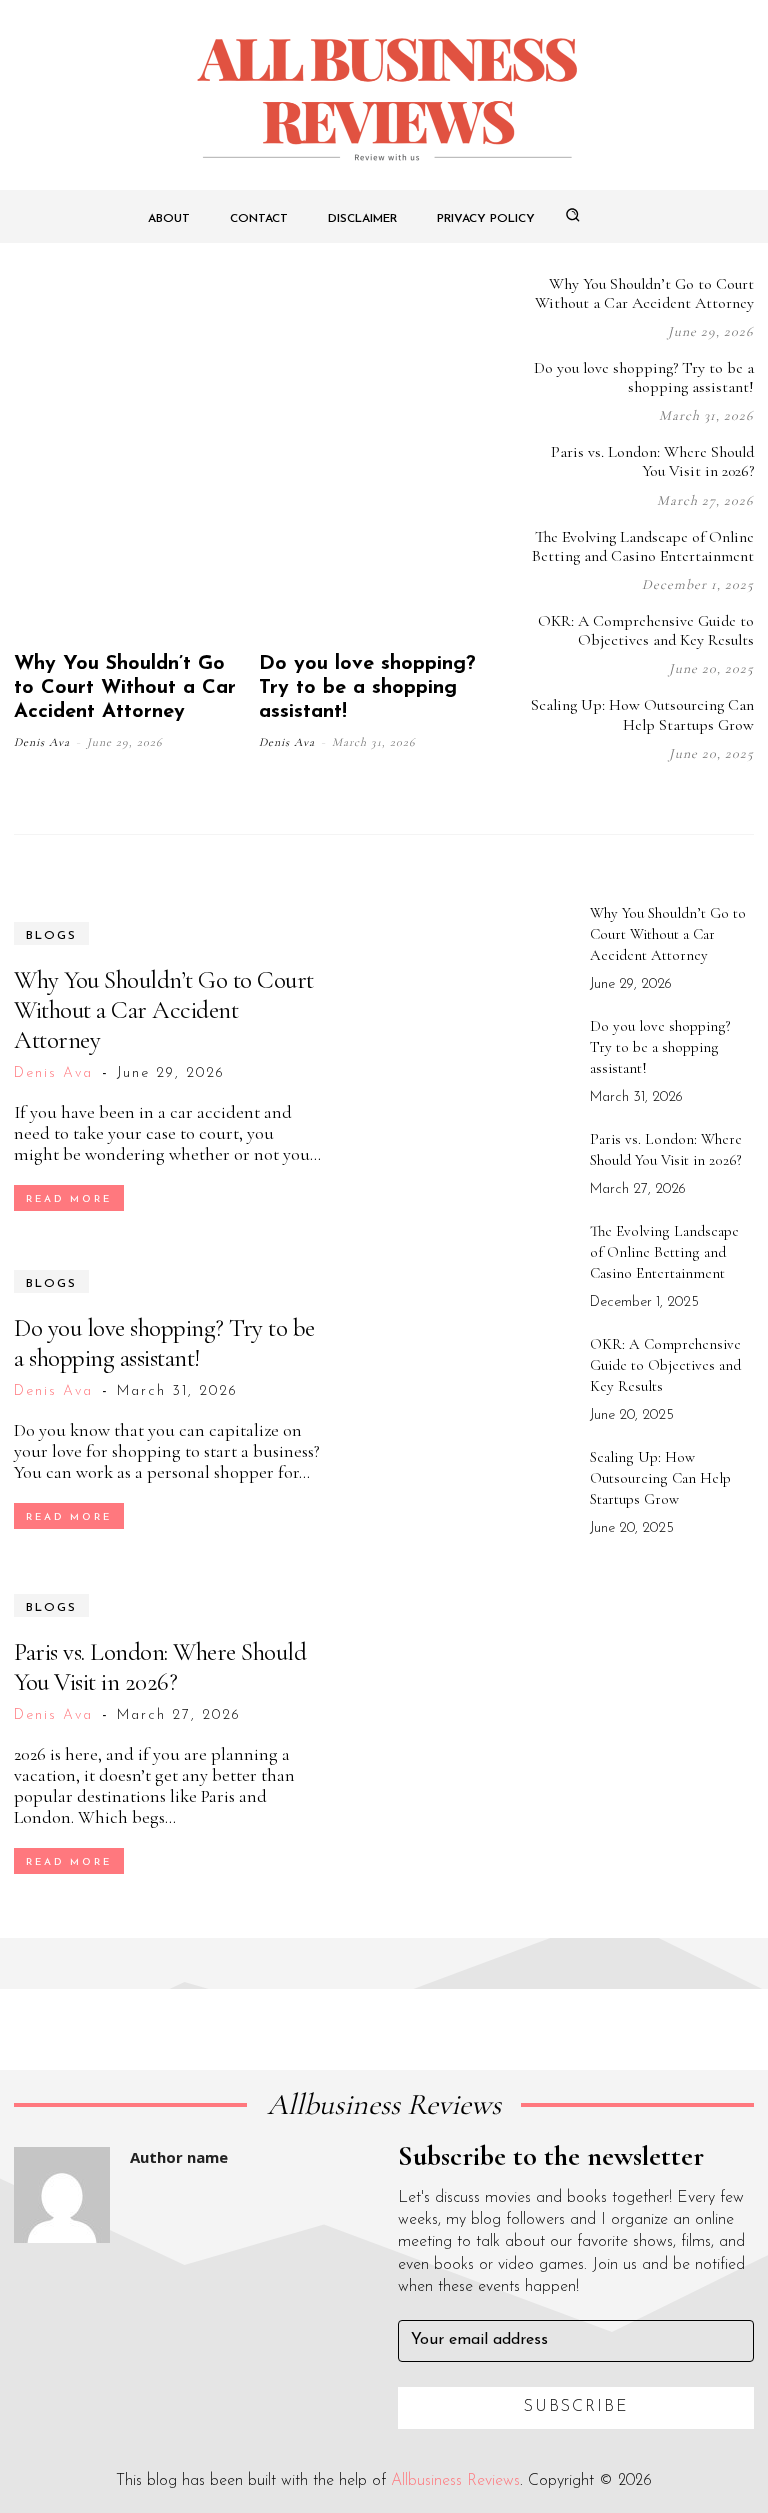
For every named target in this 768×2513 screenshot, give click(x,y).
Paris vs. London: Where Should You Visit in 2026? (652, 461)
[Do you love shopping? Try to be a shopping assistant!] (379, 452)
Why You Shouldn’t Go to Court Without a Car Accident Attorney (125, 688)
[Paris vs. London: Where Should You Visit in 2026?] (452, 1733)
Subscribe (576, 2407)
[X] (716, 796)
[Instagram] (646, 796)
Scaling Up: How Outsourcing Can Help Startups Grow (642, 714)
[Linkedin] (681, 796)
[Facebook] (611, 796)
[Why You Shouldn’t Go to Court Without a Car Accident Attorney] (134, 452)
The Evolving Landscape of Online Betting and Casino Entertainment (643, 546)
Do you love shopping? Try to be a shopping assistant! (367, 688)
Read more (69, 1199)
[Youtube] (206, 2271)
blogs (51, 936)
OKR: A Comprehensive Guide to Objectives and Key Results (646, 630)
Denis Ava (42, 742)
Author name (179, 2157)
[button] (573, 214)
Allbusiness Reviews (455, 2481)
